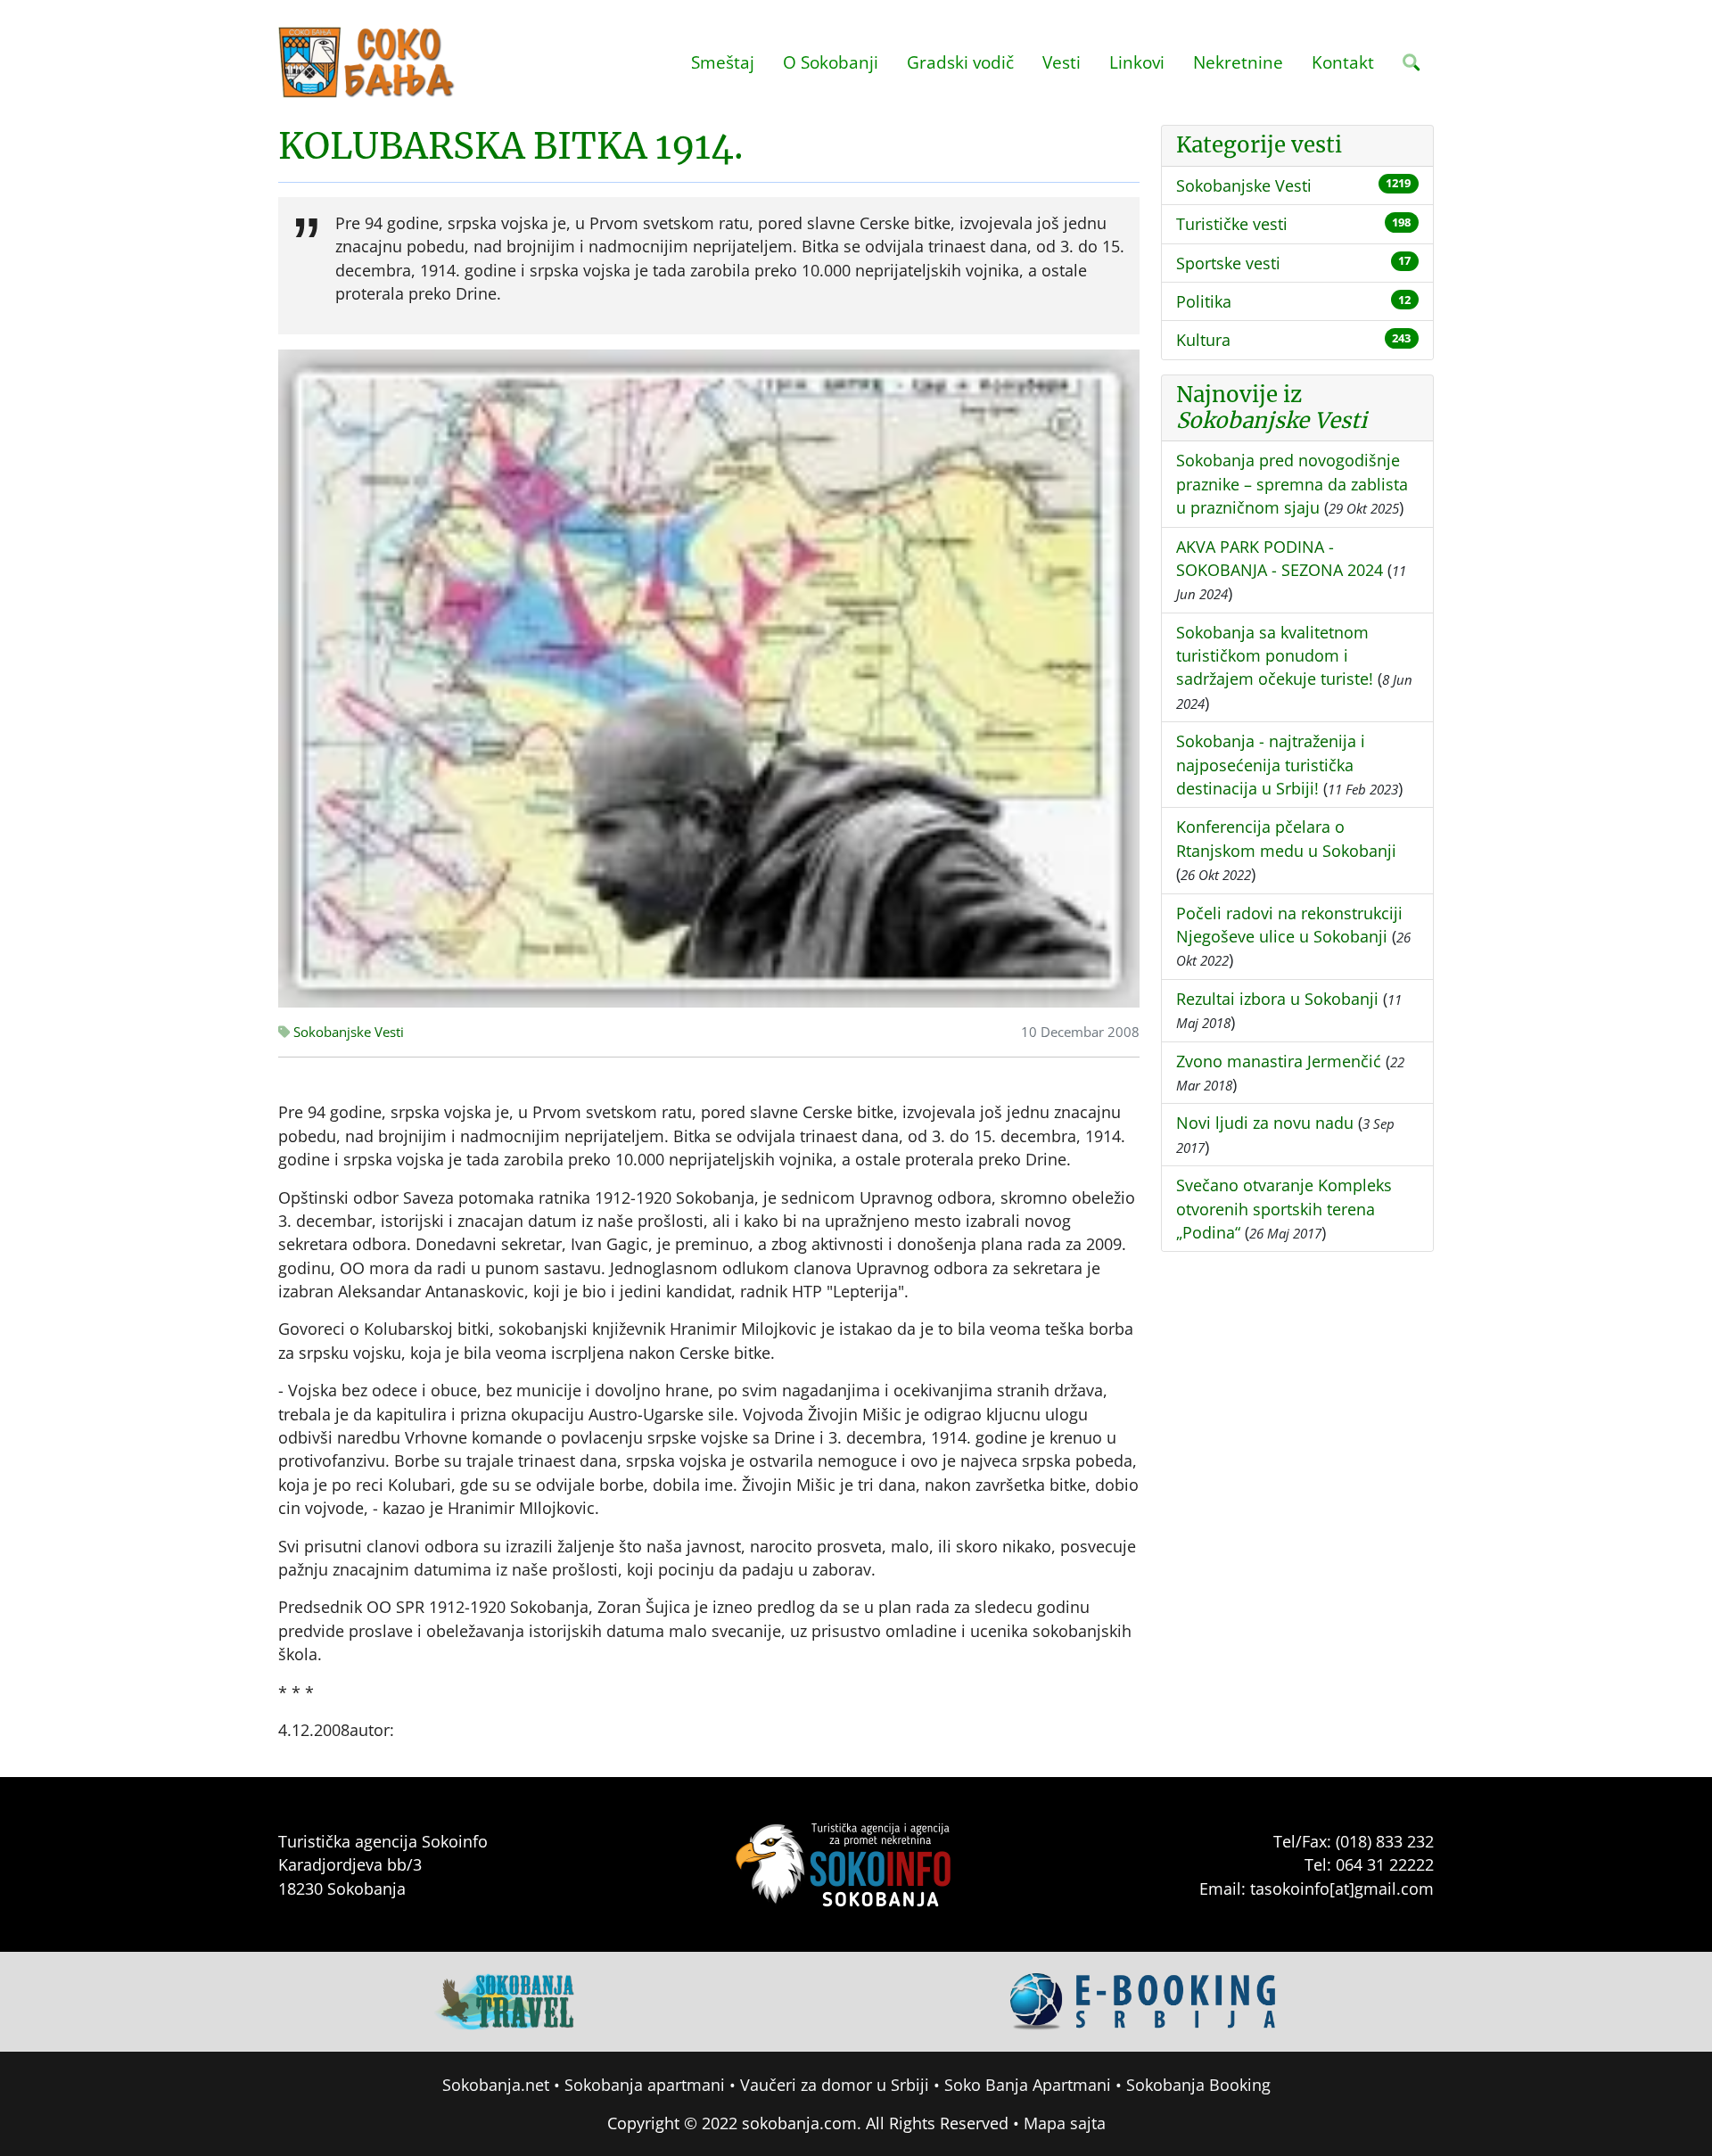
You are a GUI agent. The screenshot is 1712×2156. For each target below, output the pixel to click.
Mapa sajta (1065, 2123)
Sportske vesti (1228, 263)
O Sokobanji (831, 62)
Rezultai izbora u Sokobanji (1277, 999)
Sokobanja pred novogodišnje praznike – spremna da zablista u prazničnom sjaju (1292, 484)
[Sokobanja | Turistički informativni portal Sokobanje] (367, 62)
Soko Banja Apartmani (1028, 2085)
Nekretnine (1238, 62)
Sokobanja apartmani (645, 2085)
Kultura (1203, 340)
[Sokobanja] (506, 2000)
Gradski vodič (960, 62)
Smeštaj (723, 62)
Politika (1204, 301)
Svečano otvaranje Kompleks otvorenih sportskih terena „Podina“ (1284, 1209)
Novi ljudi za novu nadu (1265, 1123)
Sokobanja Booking (1198, 2085)
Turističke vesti (1232, 224)
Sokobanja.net (496, 2085)
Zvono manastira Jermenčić (1279, 1061)
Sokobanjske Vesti (347, 1032)
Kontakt (1343, 62)
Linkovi (1137, 62)
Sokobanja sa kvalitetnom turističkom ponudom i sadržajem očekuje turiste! (1275, 656)
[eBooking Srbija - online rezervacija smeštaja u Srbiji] (1144, 2000)
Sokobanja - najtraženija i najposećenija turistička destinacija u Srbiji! (1271, 765)
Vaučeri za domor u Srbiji (835, 2085)
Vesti (1062, 62)
